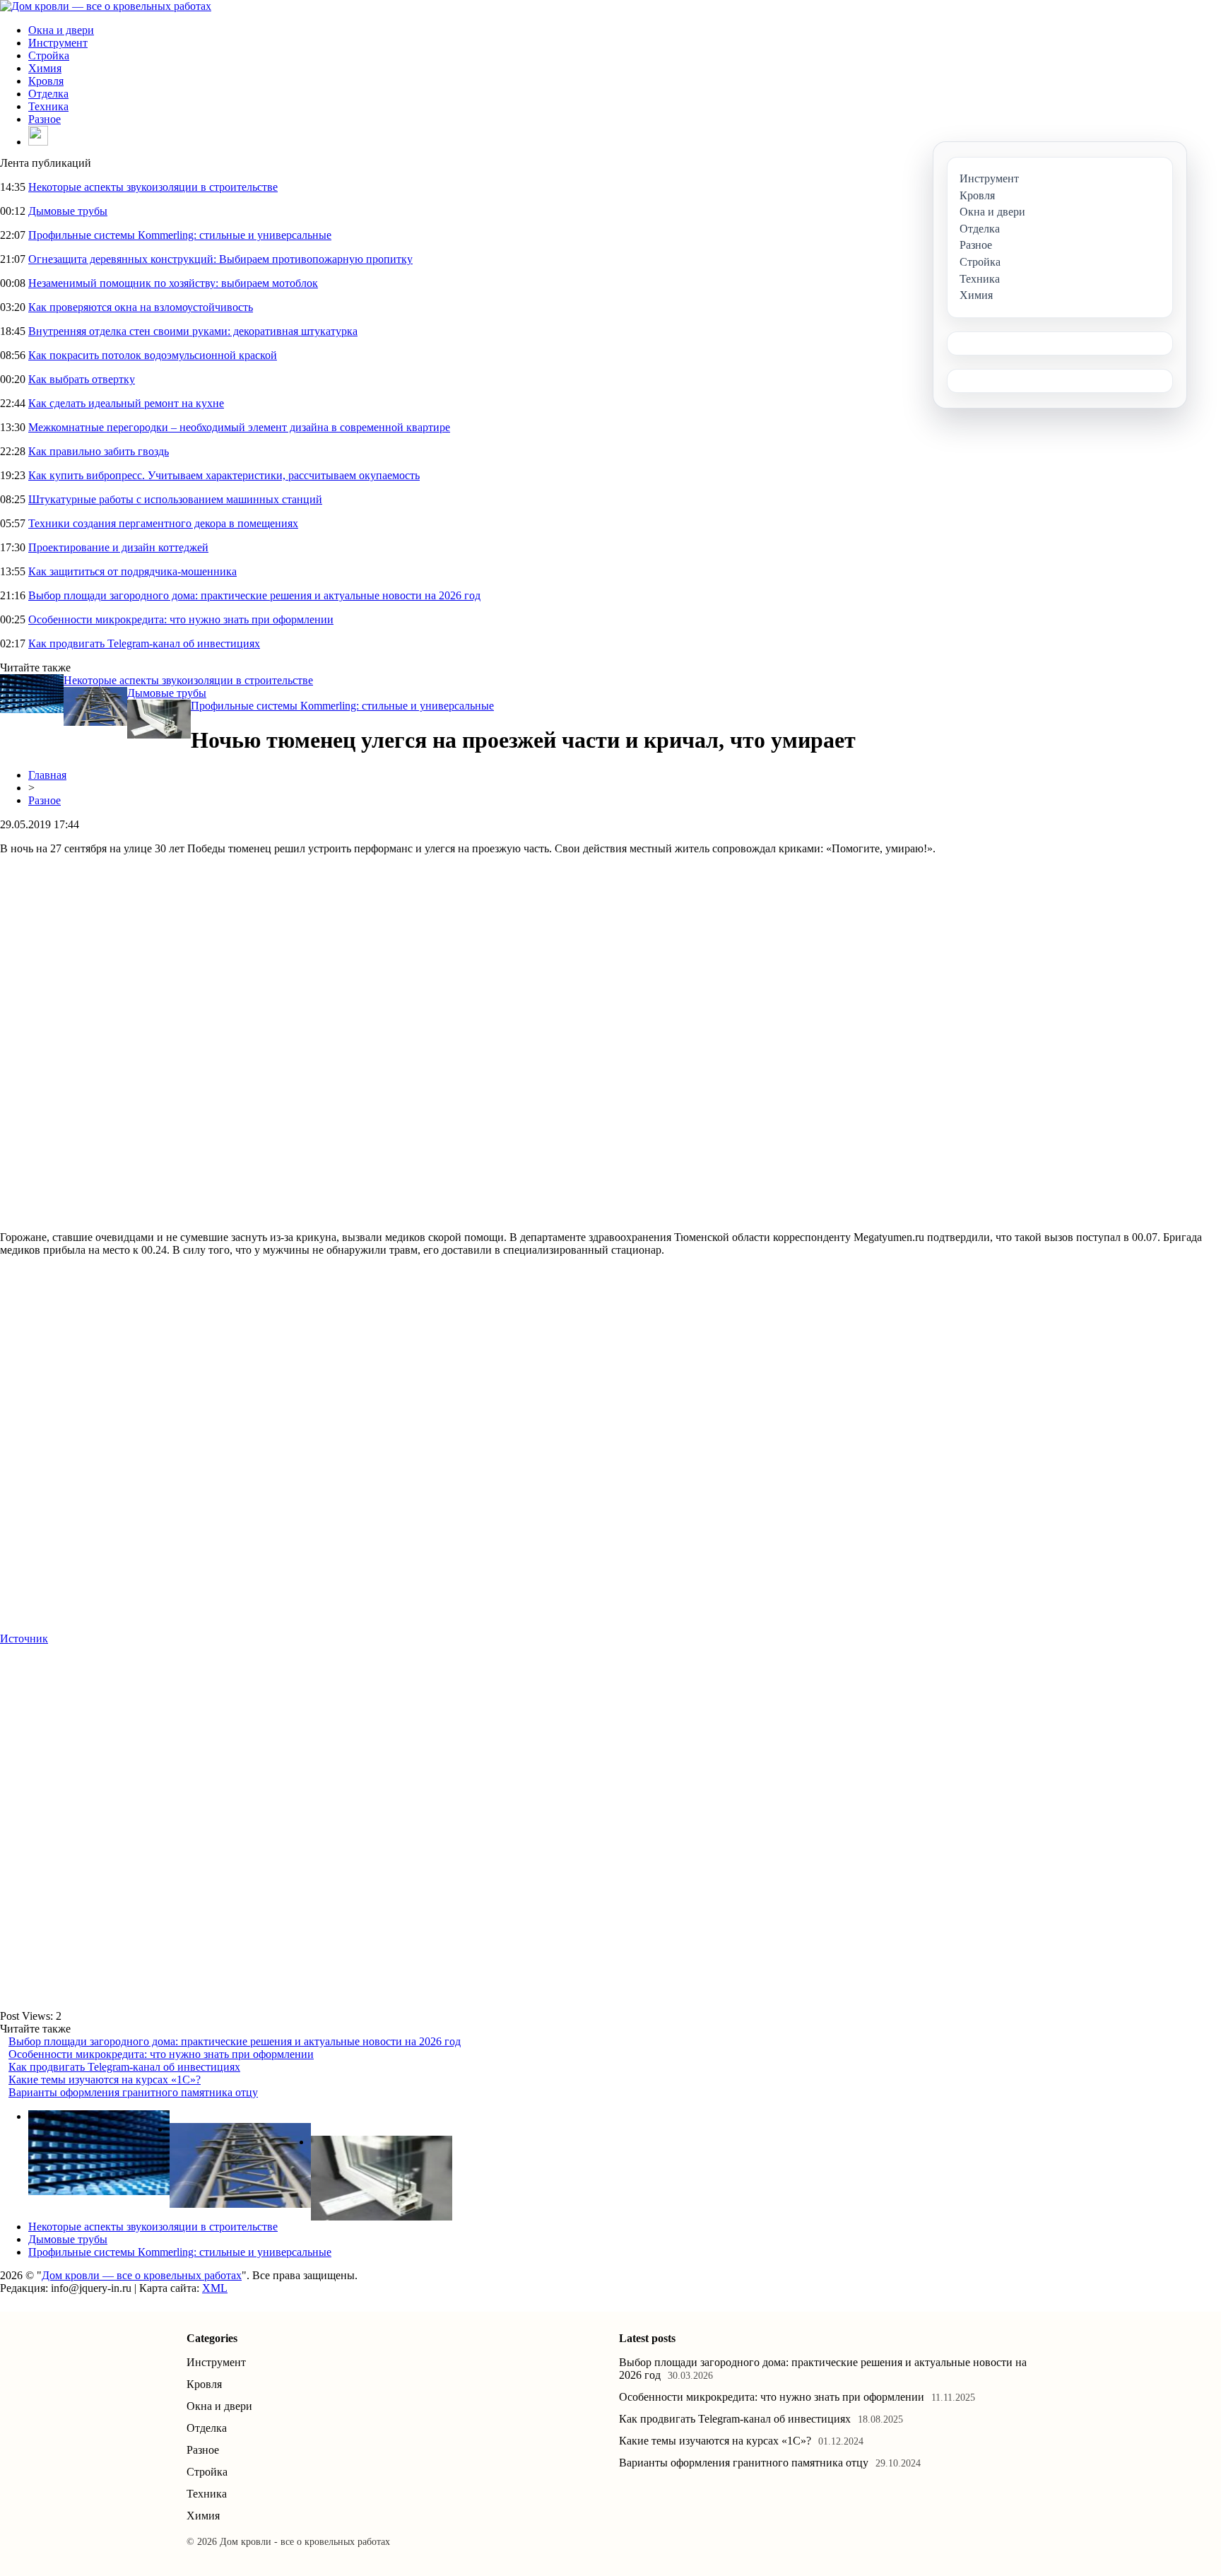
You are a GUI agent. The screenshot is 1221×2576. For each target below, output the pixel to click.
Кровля (46, 81)
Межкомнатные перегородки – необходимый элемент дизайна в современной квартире (239, 427)
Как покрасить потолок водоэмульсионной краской (153, 355)
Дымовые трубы (68, 211)
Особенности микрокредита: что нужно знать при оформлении (181, 619)
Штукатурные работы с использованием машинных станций (175, 499)
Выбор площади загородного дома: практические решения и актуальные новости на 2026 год (254, 595)
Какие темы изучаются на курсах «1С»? (105, 2080)
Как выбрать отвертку (82, 379)
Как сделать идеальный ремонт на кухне (126, 403)
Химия (45, 68)
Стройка (49, 55)
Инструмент (58, 43)
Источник (24, 1639)
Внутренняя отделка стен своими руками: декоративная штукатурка (193, 331)
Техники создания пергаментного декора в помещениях (163, 523)
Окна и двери (61, 30)
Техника (48, 106)
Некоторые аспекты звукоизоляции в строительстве (153, 187)
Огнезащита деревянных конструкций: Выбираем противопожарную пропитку (220, 259)
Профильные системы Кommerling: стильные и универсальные (180, 235)
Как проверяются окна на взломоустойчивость (141, 307)
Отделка (48, 94)
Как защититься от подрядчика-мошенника (132, 571)
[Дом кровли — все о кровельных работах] (106, 6)
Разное (45, 119)
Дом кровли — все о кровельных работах (142, 2275)
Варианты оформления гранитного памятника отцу (133, 2092)
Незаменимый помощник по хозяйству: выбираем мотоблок (173, 283)
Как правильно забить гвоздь (99, 451)
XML (215, 2288)
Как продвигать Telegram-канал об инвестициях (144, 643)
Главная (47, 775)
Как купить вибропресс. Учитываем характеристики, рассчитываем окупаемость (224, 475)
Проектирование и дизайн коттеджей (118, 547)
